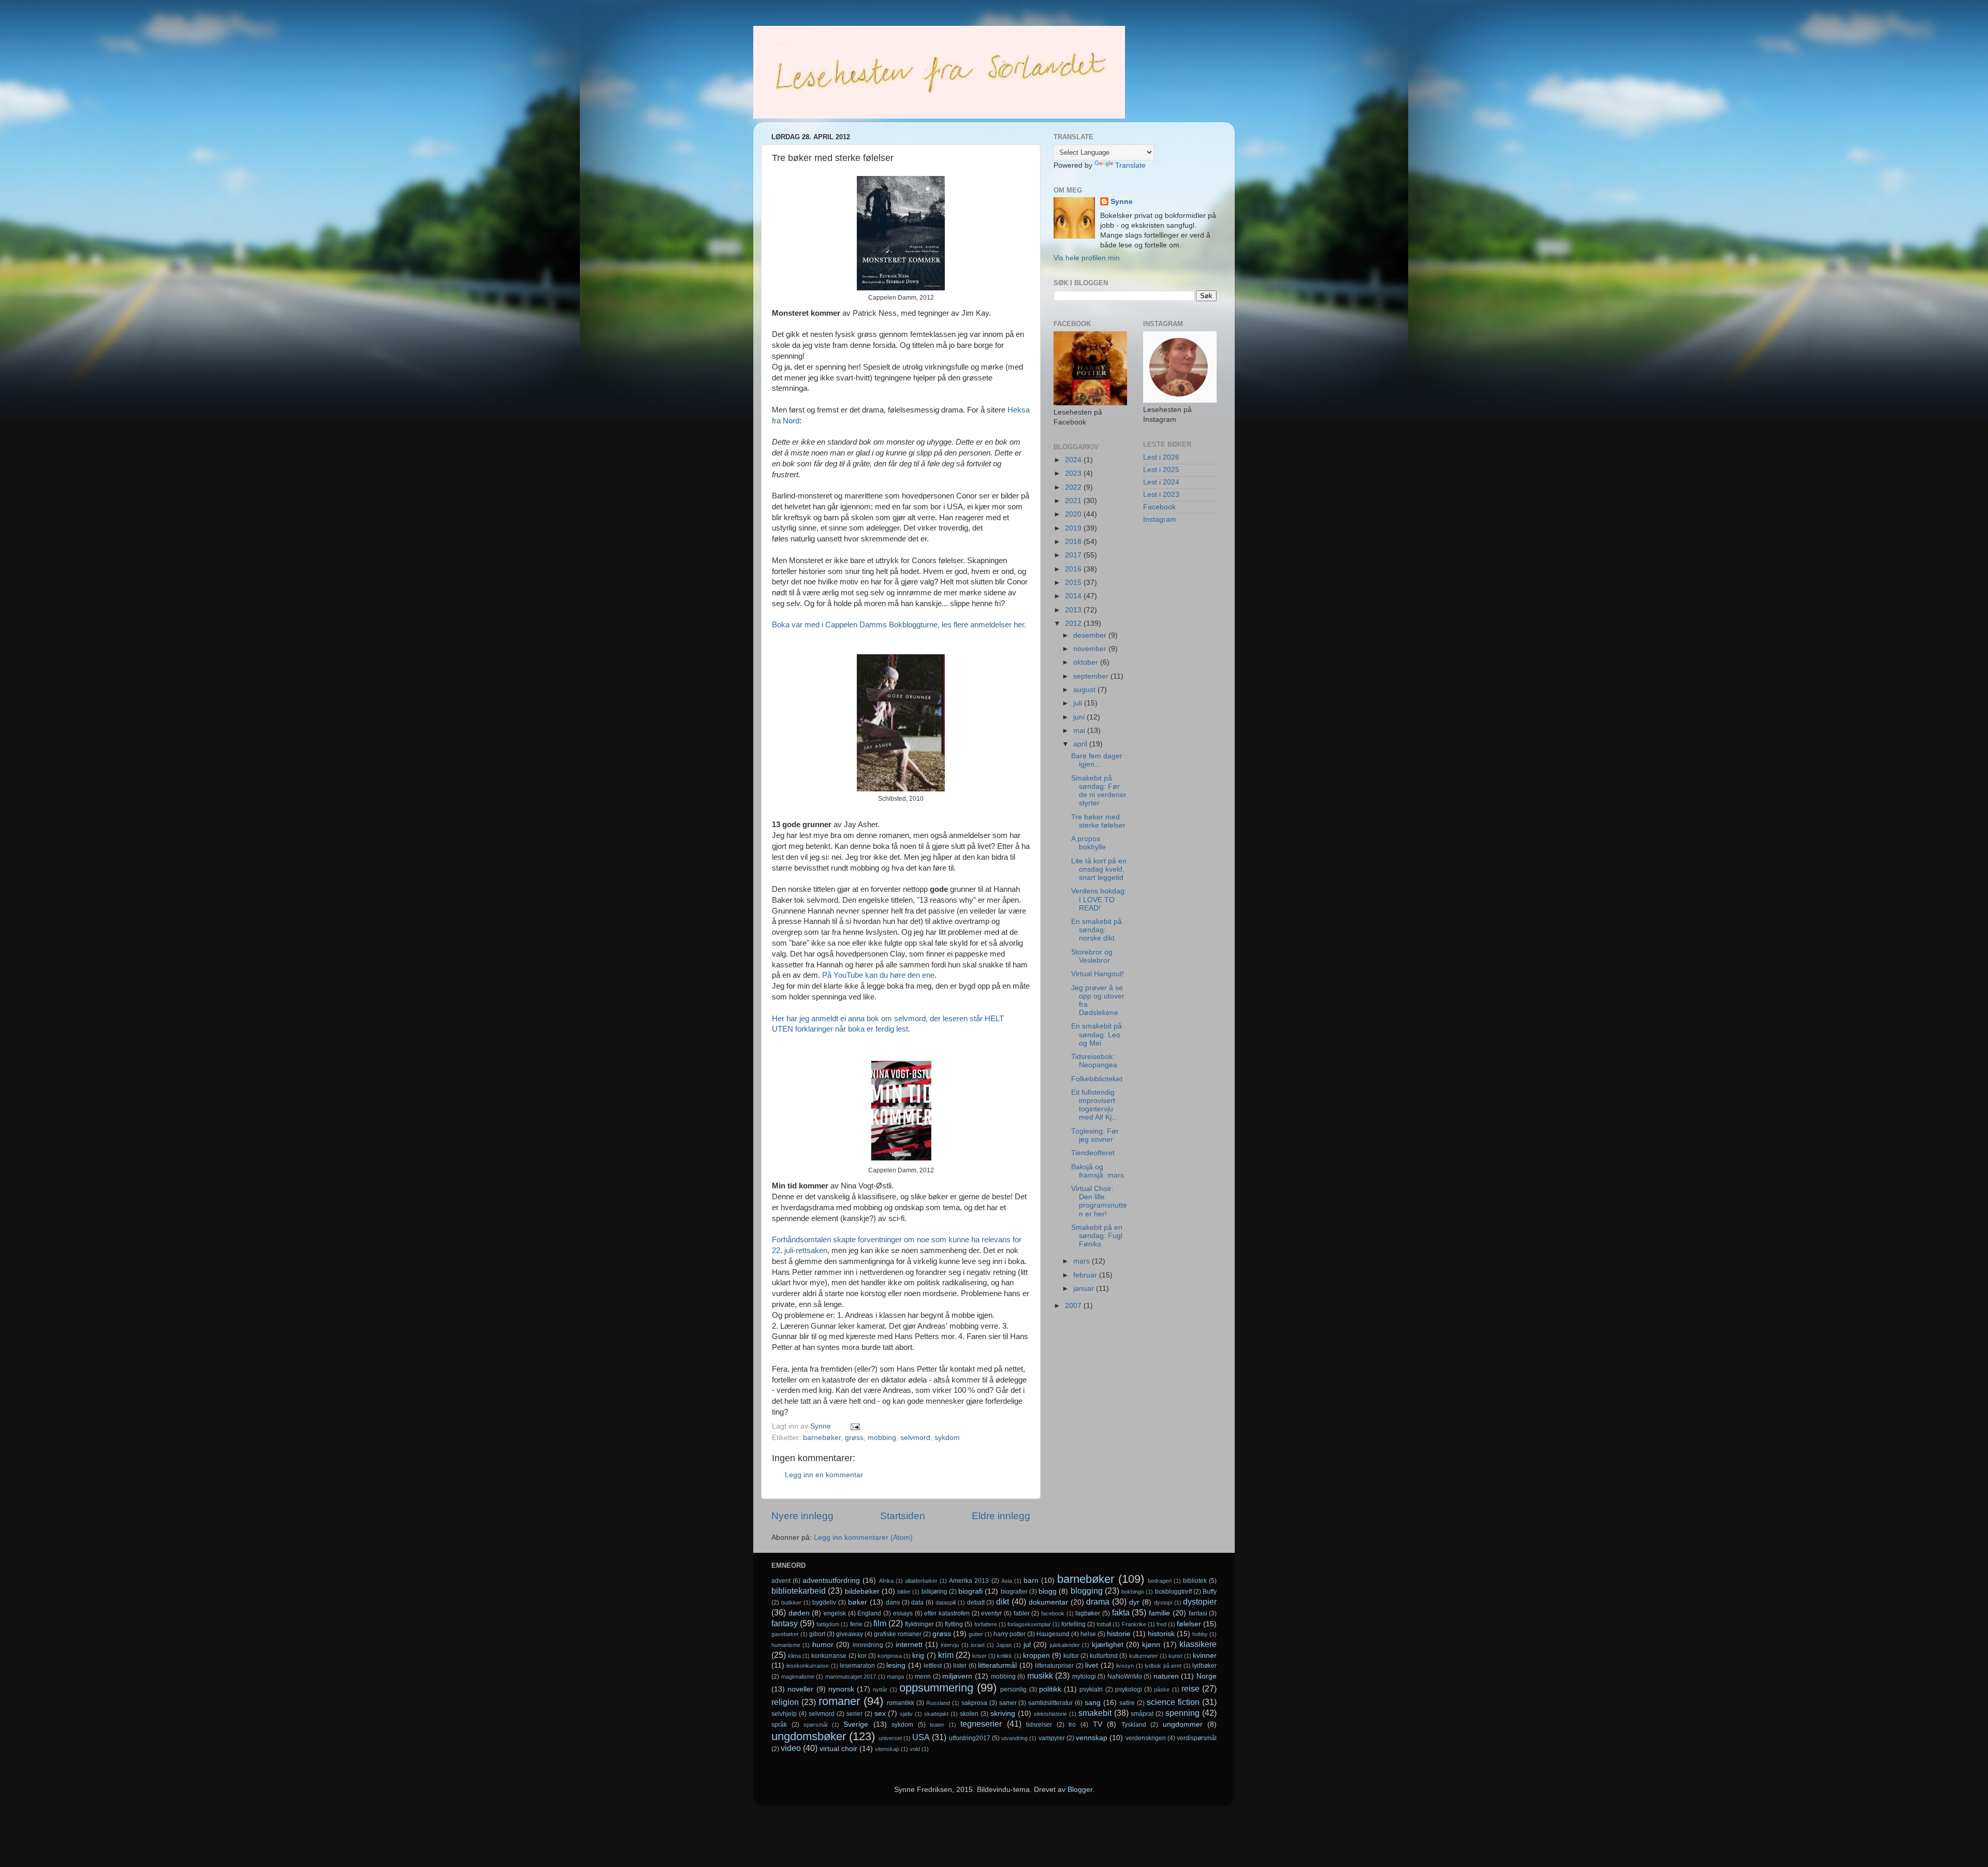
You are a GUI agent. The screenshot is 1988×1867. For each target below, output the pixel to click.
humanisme (786, 1645)
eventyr (991, 1613)
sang (1093, 1703)
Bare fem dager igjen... (1097, 760)
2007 (1074, 1306)
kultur (1071, 1656)
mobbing (882, 1438)
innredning (868, 1645)
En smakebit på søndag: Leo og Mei (1097, 1034)
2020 (1074, 514)
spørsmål (815, 1725)
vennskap (1092, 1738)
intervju (950, 1645)
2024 (1074, 460)
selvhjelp (784, 1714)
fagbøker (1088, 1613)
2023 (1074, 473)
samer (1008, 1703)
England (869, 1613)
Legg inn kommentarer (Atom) (863, 1538)
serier (854, 1714)
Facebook (1159, 507)
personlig (1013, 1689)
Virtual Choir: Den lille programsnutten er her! (1099, 1201)
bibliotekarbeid (799, 1591)
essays (903, 1613)
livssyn (1125, 1666)
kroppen (1036, 1656)
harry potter (1010, 1634)
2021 (1074, 501)
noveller (800, 1689)
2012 (1074, 623)
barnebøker (822, 1438)
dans (893, 1603)
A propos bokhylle (1088, 843)
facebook (1053, 1613)
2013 (1074, 610)
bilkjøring (934, 1592)
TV (1098, 1724)
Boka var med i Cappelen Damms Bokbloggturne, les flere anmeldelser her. (899, 625)
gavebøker (785, 1634)
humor (823, 1645)
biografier (1014, 1592)
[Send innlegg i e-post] (854, 1426)
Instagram (1160, 519)
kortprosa (890, 1656)
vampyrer (1052, 1738)
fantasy (785, 1623)
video (791, 1748)
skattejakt (936, 1714)
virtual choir (838, 1749)
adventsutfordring (831, 1581)
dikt (1003, 1601)
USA (921, 1737)
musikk (1040, 1675)
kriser (980, 1656)
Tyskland (1134, 1725)
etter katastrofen (947, 1613)
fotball (1104, 1624)
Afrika (886, 1581)
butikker (791, 1603)
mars (1083, 1261)
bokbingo (1133, 1592)
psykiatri (1091, 1689)
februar (1086, 1275)
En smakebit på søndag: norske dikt (1097, 930)
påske (1162, 1689)
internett (909, 1645)
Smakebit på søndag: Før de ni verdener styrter (1099, 791)
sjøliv (906, 1714)
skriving (1003, 1714)
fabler (1022, 1613)
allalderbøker (921, 1581)
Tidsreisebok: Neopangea (1094, 1061)
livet (1092, 1665)
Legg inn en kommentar (824, 1475)
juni (1080, 717)
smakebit (1095, 1713)
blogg (1048, 1591)
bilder (904, 1592)
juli (1079, 703)
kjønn (1151, 1645)
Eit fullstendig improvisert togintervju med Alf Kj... (1094, 1105)
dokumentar (1048, 1602)
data (917, 1603)
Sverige (856, 1724)
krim (946, 1655)
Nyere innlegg (802, 1516)
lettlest (933, 1666)
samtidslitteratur (1050, 1703)
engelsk (835, 1613)
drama (1098, 1601)
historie (1119, 1634)
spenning (1182, 1713)
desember (1091, 635)
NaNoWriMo (1125, 1677)
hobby (1200, 1634)
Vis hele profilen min (1087, 258)
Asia (1007, 1581)
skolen (969, 1714)
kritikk (1005, 1656)
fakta (1121, 1612)
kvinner (1205, 1656)
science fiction (1173, 1702)
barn (1031, 1581)
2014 (1074, 596)
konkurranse (829, 1656)
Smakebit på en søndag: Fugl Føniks (1097, 1236)
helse (1088, 1634)
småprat (1142, 1714)
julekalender (1065, 1645)
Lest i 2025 (1161, 470)
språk (779, 1725)
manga (895, 1677)
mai (1080, 731)
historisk (1161, 1634)
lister (960, 1666)
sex (880, 1714)
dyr (1134, 1602)
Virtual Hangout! (1098, 974)
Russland (938, 1703)
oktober (1087, 662)
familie (1159, 1613)
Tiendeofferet (1093, 1153)
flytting (954, 1624)
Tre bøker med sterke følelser (1098, 821)
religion (785, 1702)
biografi (970, 1591)
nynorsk (841, 1689)
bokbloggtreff (1173, 1592)
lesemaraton (857, 1666)
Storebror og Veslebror (1092, 956)
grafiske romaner (898, 1634)
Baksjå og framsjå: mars (1098, 1171)
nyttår (880, 1689)
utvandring (1014, 1738)
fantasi (1198, 1613)
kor (862, 1656)
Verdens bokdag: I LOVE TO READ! (1099, 899)
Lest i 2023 (1161, 495)
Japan (1004, 1645)
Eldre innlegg (1001, 1516)
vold (915, 1749)
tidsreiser (1039, 1725)
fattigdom (828, 1624)
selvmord (915, 1438)
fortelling (1073, 1624)
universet (890, 1738)
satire (1127, 1703)
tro (1072, 1725)
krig (918, 1656)
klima (794, 1656)
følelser (1189, 1624)
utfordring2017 (970, 1738)
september (1092, 676)
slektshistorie (1050, 1714)
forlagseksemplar (1029, 1624)
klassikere (1198, 1644)
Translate (1130, 165)
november (1091, 649)
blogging (1087, 1591)
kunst (1175, 1656)
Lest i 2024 (1161, 482)
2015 (1074, 583)
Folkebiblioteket (1097, 1079)
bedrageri (1160, 1581)
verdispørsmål (1197, 1738)
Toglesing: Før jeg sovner (1095, 1135)
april (1081, 744)
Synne (1122, 202)
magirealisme (798, 1677)
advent (781, 1581)
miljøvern (957, 1676)
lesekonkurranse (808, 1666)
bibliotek (1195, 1581)
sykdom (947, 1438)
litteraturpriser (1054, 1666)
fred (1161, 1624)
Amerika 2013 (969, 1581)
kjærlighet (1108, 1645)
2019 (1074, 528)
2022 (1074, 487)
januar (1085, 1289)
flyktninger (919, 1624)
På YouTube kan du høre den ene (878, 975)
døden (799, 1613)
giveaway (850, 1634)
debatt (976, 1603)
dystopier (1200, 1601)
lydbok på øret (1163, 1666)
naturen (1166, 1676)
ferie (856, 1624)
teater (937, 1725)
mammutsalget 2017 (851, 1677)
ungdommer (1183, 1724)
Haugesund (1053, 1634)
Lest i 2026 (1161, 457)
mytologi (1084, 1677)
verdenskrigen (1146, 1738)
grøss (854, 1438)
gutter (976, 1634)
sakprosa (974, 1703)
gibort (817, 1634)
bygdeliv (824, 1603)
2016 (1074, 569)
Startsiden (903, 1516)
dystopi (1163, 1603)
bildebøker (862, 1591)
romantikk (901, 1703)
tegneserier (981, 1724)
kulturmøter (1144, 1656)
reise (1190, 1688)
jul (1027, 1645)
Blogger (1080, 1790)
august (1085, 690)
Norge (1207, 1676)
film (880, 1623)
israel (977, 1645)
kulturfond (1104, 1656)
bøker (858, 1602)
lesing (896, 1665)
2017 (1074, 555)
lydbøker (1204, 1666)
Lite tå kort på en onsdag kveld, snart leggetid (1099, 869)
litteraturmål (997, 1665)
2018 (1074, 542)
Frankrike (1134, 1624)
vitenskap (887, 1749)
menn (923, 1677)
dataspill (946, 1603)
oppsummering (936, 1688)
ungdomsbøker (809, 1736)
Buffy (1210, 1592)
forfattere (986, 1624)
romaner (839, 1701)
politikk (1050, 1689)
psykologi (1129, 1689)
